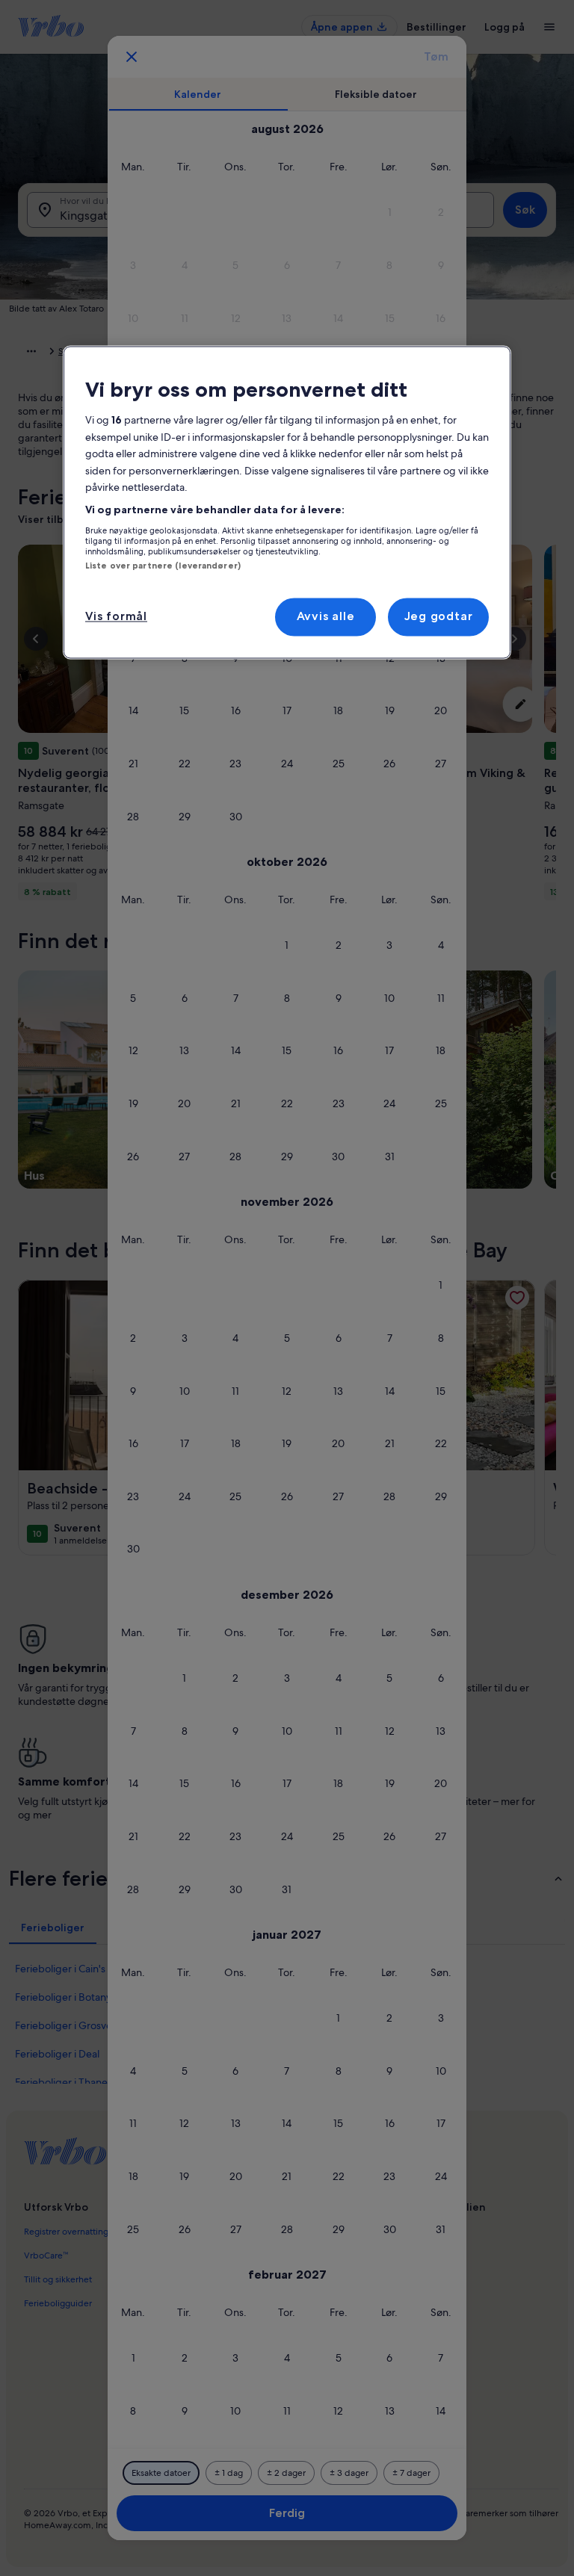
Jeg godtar (439, 617)
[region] (287, 502)
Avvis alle (326, 617)
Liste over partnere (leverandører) (163, 566)
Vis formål (116, 617)
